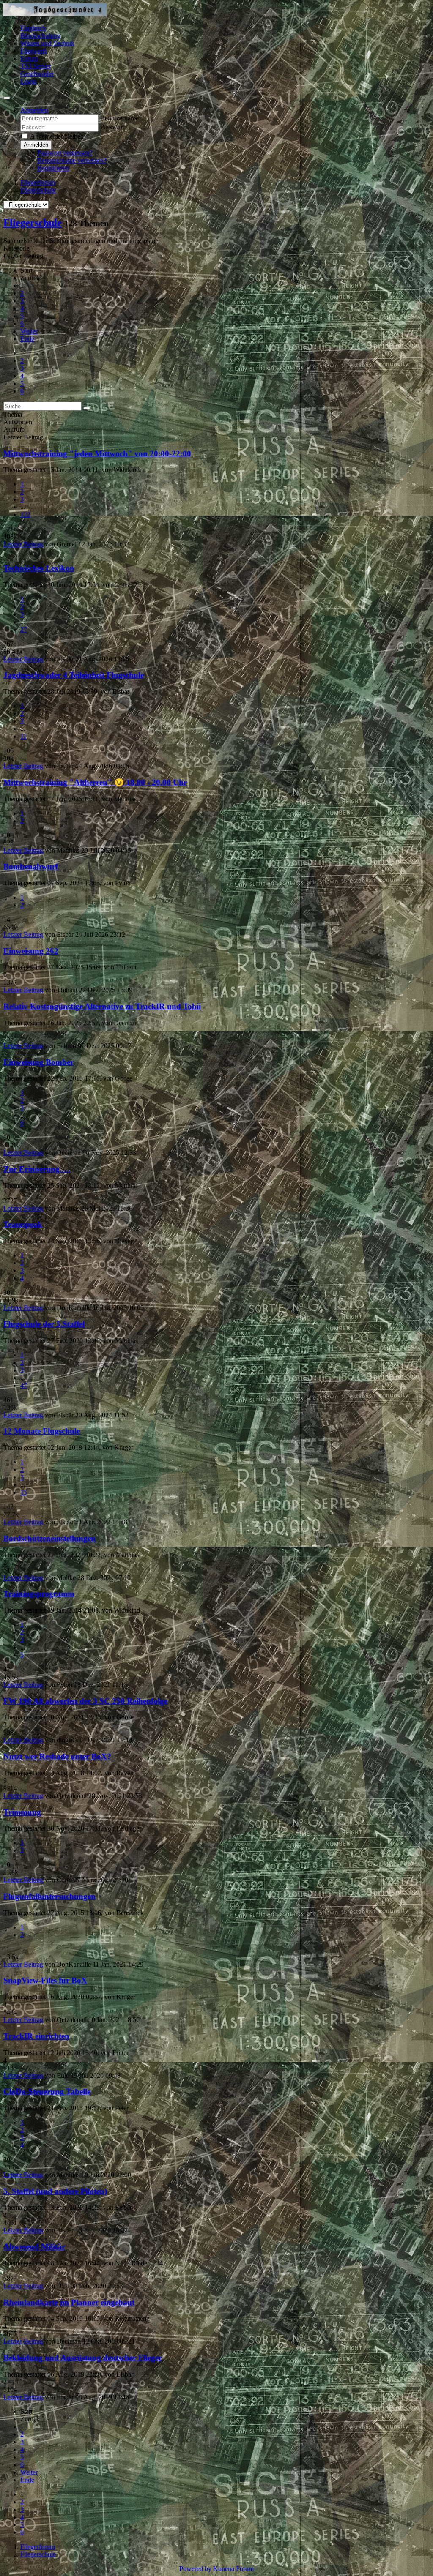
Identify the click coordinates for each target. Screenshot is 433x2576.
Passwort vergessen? (65, 153)
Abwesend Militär (34, 2247)
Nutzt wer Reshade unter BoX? (57, 1756)
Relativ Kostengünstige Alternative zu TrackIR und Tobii (102, 1006)
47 (24, 1385)
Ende (27, 339)
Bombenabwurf (31, 866)
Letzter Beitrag (23, 544)
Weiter (29, 331)
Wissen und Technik (47, 43)
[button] (34, 110)
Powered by (195, 2569)
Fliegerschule (33, 223)
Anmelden (36, 145)
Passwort (112, 127)
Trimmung (22, 1812)
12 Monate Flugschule (42, 1431)
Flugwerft (33, 51)
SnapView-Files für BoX (45, 1980)
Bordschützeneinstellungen (49, 1538)
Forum (29, 59)
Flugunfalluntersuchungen (49, 1896)
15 (24, 1492)
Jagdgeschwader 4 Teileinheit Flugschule (74, 675)
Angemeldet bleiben (57, 136)
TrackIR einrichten (36, 2036)
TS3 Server (36, 66)
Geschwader (37, 74)
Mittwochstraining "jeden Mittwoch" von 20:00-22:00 (97, 454)
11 (23, 736)
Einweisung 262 (31, 951)
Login (28, 81)
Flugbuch (33, 28)
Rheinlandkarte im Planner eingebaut (69, 2302)
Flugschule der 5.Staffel (44, 1324)
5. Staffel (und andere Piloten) (55, 2191)
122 (25, 514)
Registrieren (53, 168)
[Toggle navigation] (7, 98)
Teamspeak (23, 1224)
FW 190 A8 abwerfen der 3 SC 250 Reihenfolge (85, 1701)
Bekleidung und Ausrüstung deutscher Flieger (83, 2358)
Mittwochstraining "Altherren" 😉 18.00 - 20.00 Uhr (95, 782)
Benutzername (119, 118)
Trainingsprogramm (39, 1594)
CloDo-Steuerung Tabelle (47, 2092)
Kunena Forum (233, 2569)
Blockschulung (40, 36)
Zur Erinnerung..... (37, 1169)
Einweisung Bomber (38, 1062)
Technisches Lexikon (39, 568)
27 (24, 629)
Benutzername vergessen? (72, 160)
